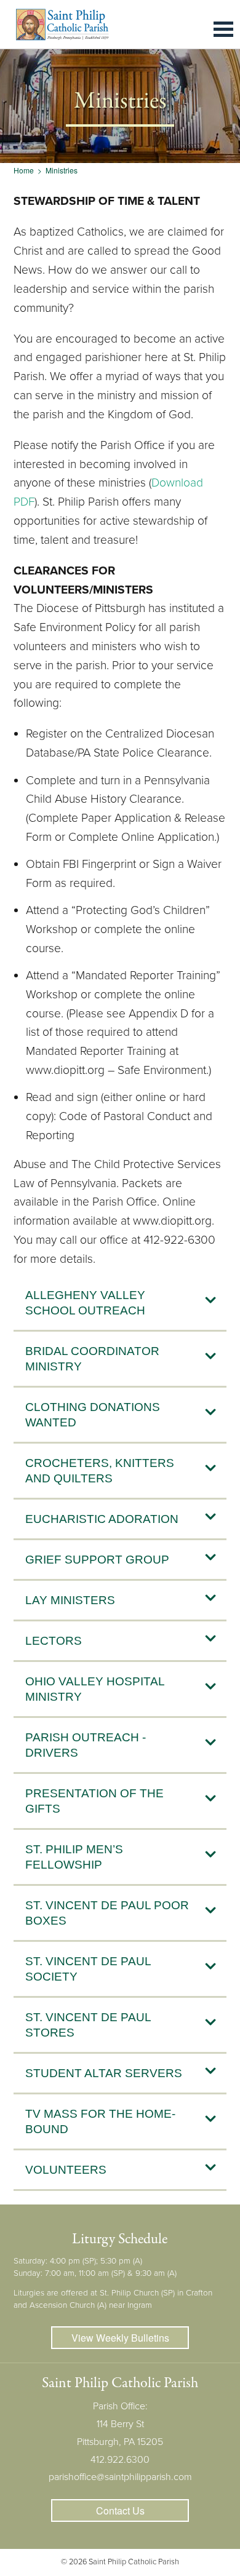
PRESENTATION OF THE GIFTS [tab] (94, 1801)
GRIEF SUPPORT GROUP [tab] (97, 1560)
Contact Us (120, 2510)
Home (24, 170)
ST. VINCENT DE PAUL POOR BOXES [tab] (107, 1913)
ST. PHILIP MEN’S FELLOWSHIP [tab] (74, 1857)
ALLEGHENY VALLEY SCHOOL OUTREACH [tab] (85, 1303)
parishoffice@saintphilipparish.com (120, 2477)
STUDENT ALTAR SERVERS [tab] (104, 2073)
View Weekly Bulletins (120, 2338)
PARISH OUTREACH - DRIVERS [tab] (86, 1745)
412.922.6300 (120, 2460)
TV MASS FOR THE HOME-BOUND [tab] (100, 2121)
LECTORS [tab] (54, 1641)
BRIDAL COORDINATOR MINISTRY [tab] (92, 1359)
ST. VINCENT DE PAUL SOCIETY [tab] (88, 1969)
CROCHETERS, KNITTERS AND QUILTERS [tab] (100, 1471)
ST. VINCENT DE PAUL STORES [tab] (88, 2025)
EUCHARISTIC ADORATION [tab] (102, 1519)
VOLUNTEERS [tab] (66, 2170)
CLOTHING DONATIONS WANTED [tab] (93, 1415)
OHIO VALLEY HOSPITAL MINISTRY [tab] (95, 1689)
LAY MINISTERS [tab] (70, 1600)
